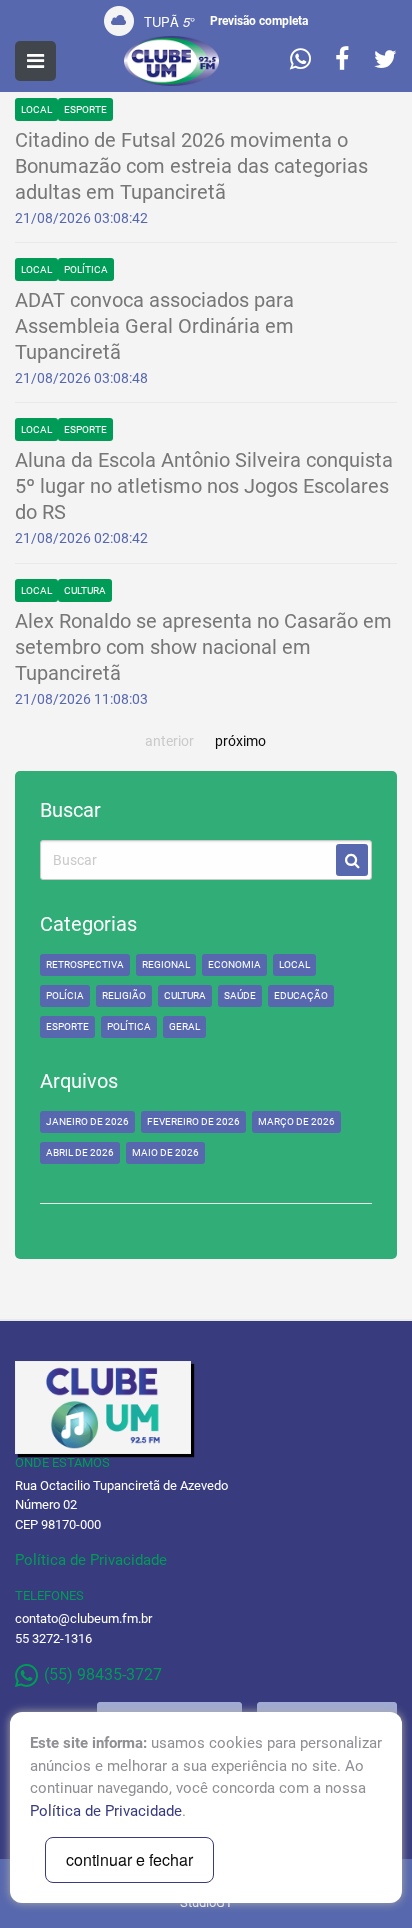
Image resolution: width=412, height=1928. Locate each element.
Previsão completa (259, 21)
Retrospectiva (85, 964)
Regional (166, 964)
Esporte (85, 109)
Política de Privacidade (91, 1560)
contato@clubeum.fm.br (83, 1618)
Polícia (65, 995)
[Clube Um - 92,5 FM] (172, 61)
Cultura (85, 590)
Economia (234, 964)
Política (86, 269)
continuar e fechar (129, 1859)
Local (36, 109)
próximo (240, 741)
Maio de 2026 (165, 1152)
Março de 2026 (296, 1121)
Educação (301, 995)
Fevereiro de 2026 (193, 1121)
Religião (124, 995)
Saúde (240, 995)
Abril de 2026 (80, 1152)
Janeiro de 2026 (87, 1121)
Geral (184, 1026)
